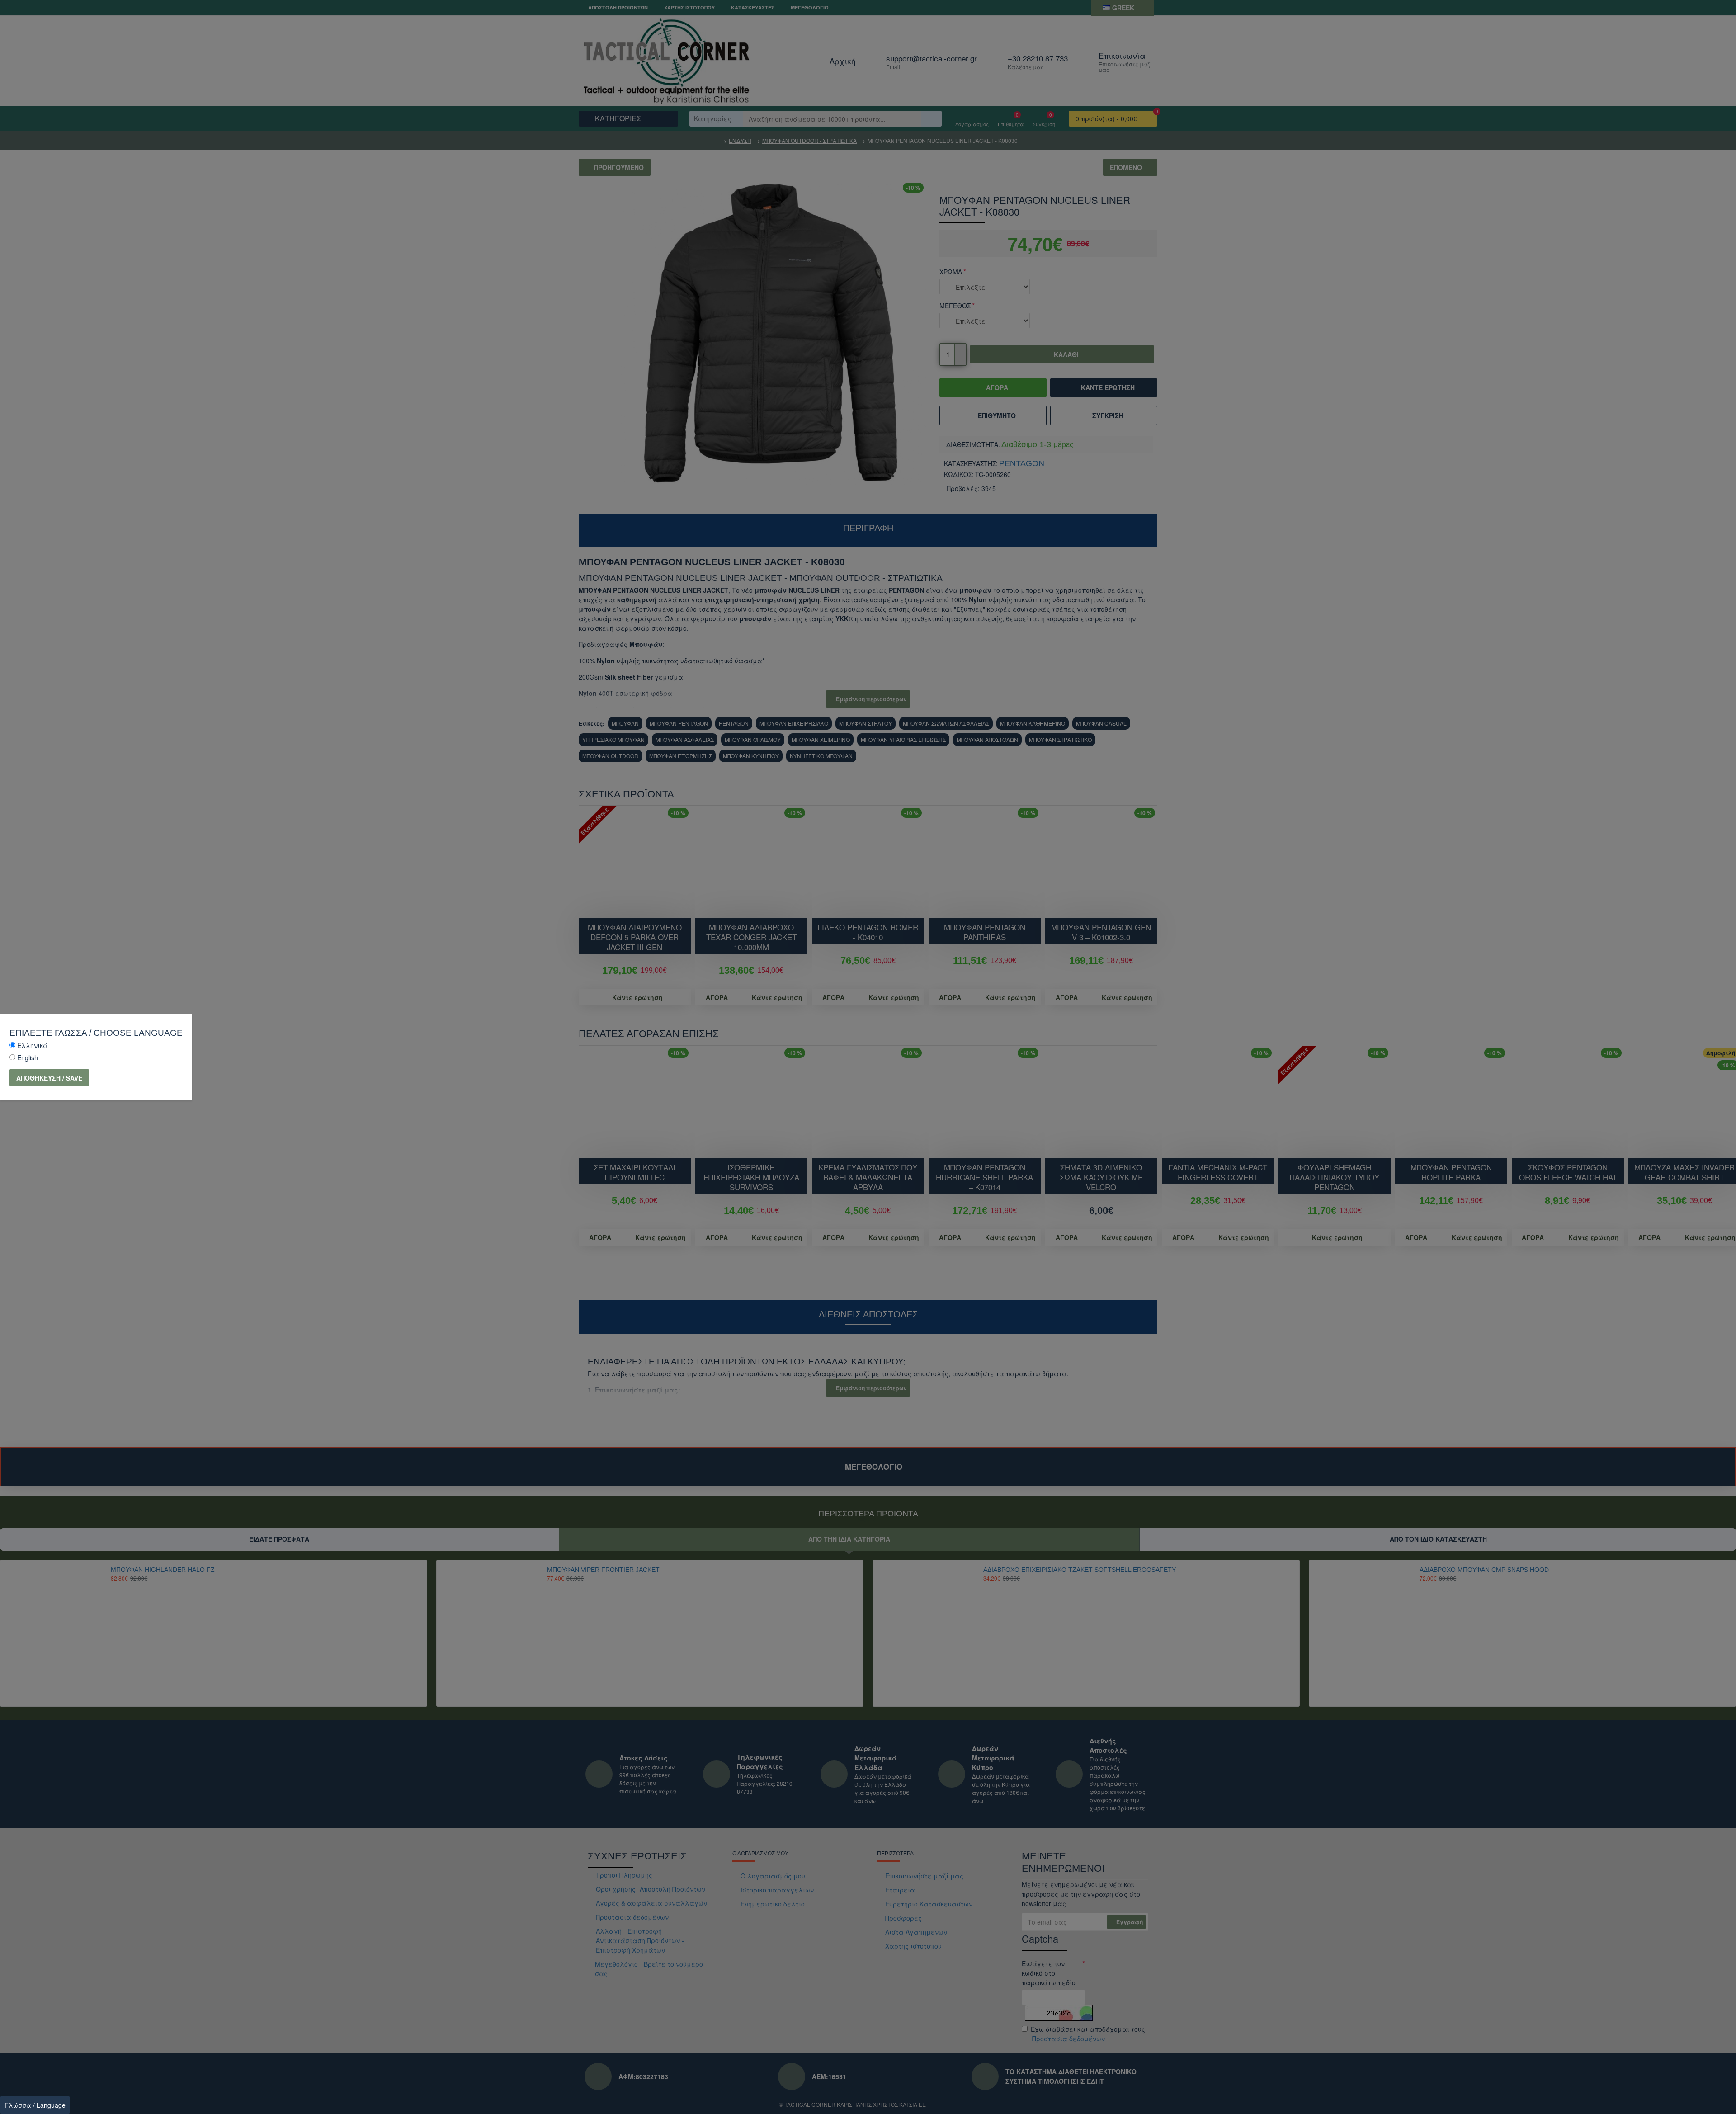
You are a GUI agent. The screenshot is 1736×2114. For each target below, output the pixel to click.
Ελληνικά (33, 1045)
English (28, 1057)
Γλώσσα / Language (35, 2105)
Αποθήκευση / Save (49, 1078)
